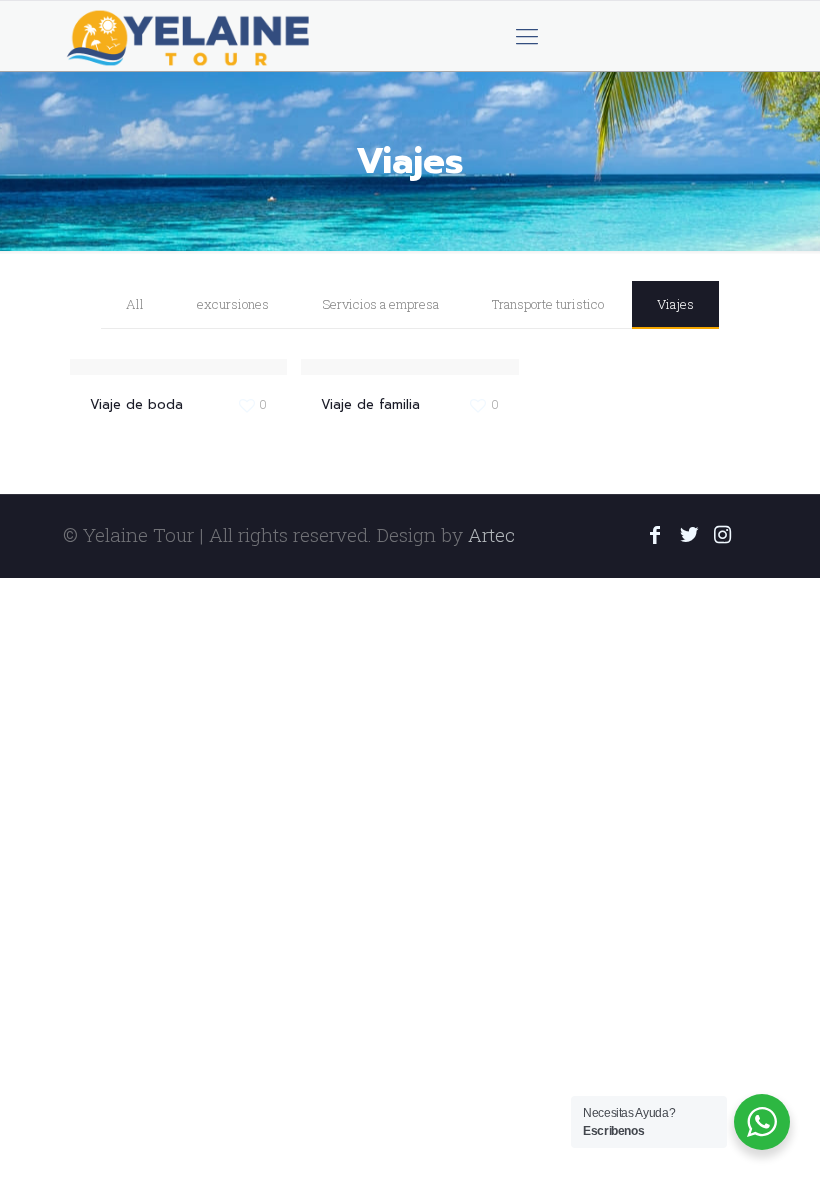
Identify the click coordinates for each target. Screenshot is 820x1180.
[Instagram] (723, 536)
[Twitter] (689, 536)
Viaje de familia (370, 404)
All (135, 304)
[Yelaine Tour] (189, 36)
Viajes (675, 304)
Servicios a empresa (380, 304)
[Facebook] (655, 536)
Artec (491, 534)
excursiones (233, 304)
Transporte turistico (548, 304)
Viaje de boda (136, 404)
